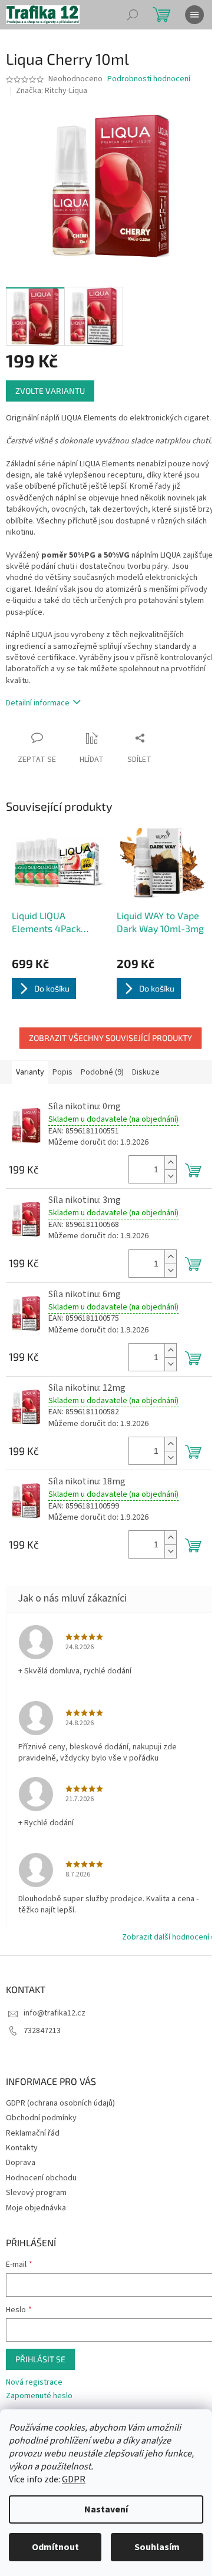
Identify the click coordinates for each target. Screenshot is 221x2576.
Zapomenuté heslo (39, 2396)
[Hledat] (133, 15)
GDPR (74, 2479)
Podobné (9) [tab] (102, 1072)
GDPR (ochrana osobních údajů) (60, 2103)
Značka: (52, 91)
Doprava (21, 2163)
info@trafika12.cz (55, 2013)
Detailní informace (38, 703)
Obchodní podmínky (41, 2118)
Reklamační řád (33, 2133)
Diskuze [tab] (146, 1072)
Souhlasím (157, 2547)
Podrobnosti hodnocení (149, 79)
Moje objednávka (36, 2208)
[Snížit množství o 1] (170, 1176)
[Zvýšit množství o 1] (170, 1163)
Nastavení (106, 2509)
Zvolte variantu (50, 391)
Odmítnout (55, 2547)
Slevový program (36, 2193)
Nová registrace (34, 2383)
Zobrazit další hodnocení (166, 1937)
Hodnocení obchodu (41, 2178)
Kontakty (22, 2148)
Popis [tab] (62, 1072)
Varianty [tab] (30, 1072)
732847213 (42, 2031)
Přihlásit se (40, 2359)
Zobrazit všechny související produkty (111, 1038)
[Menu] (194, 15)
